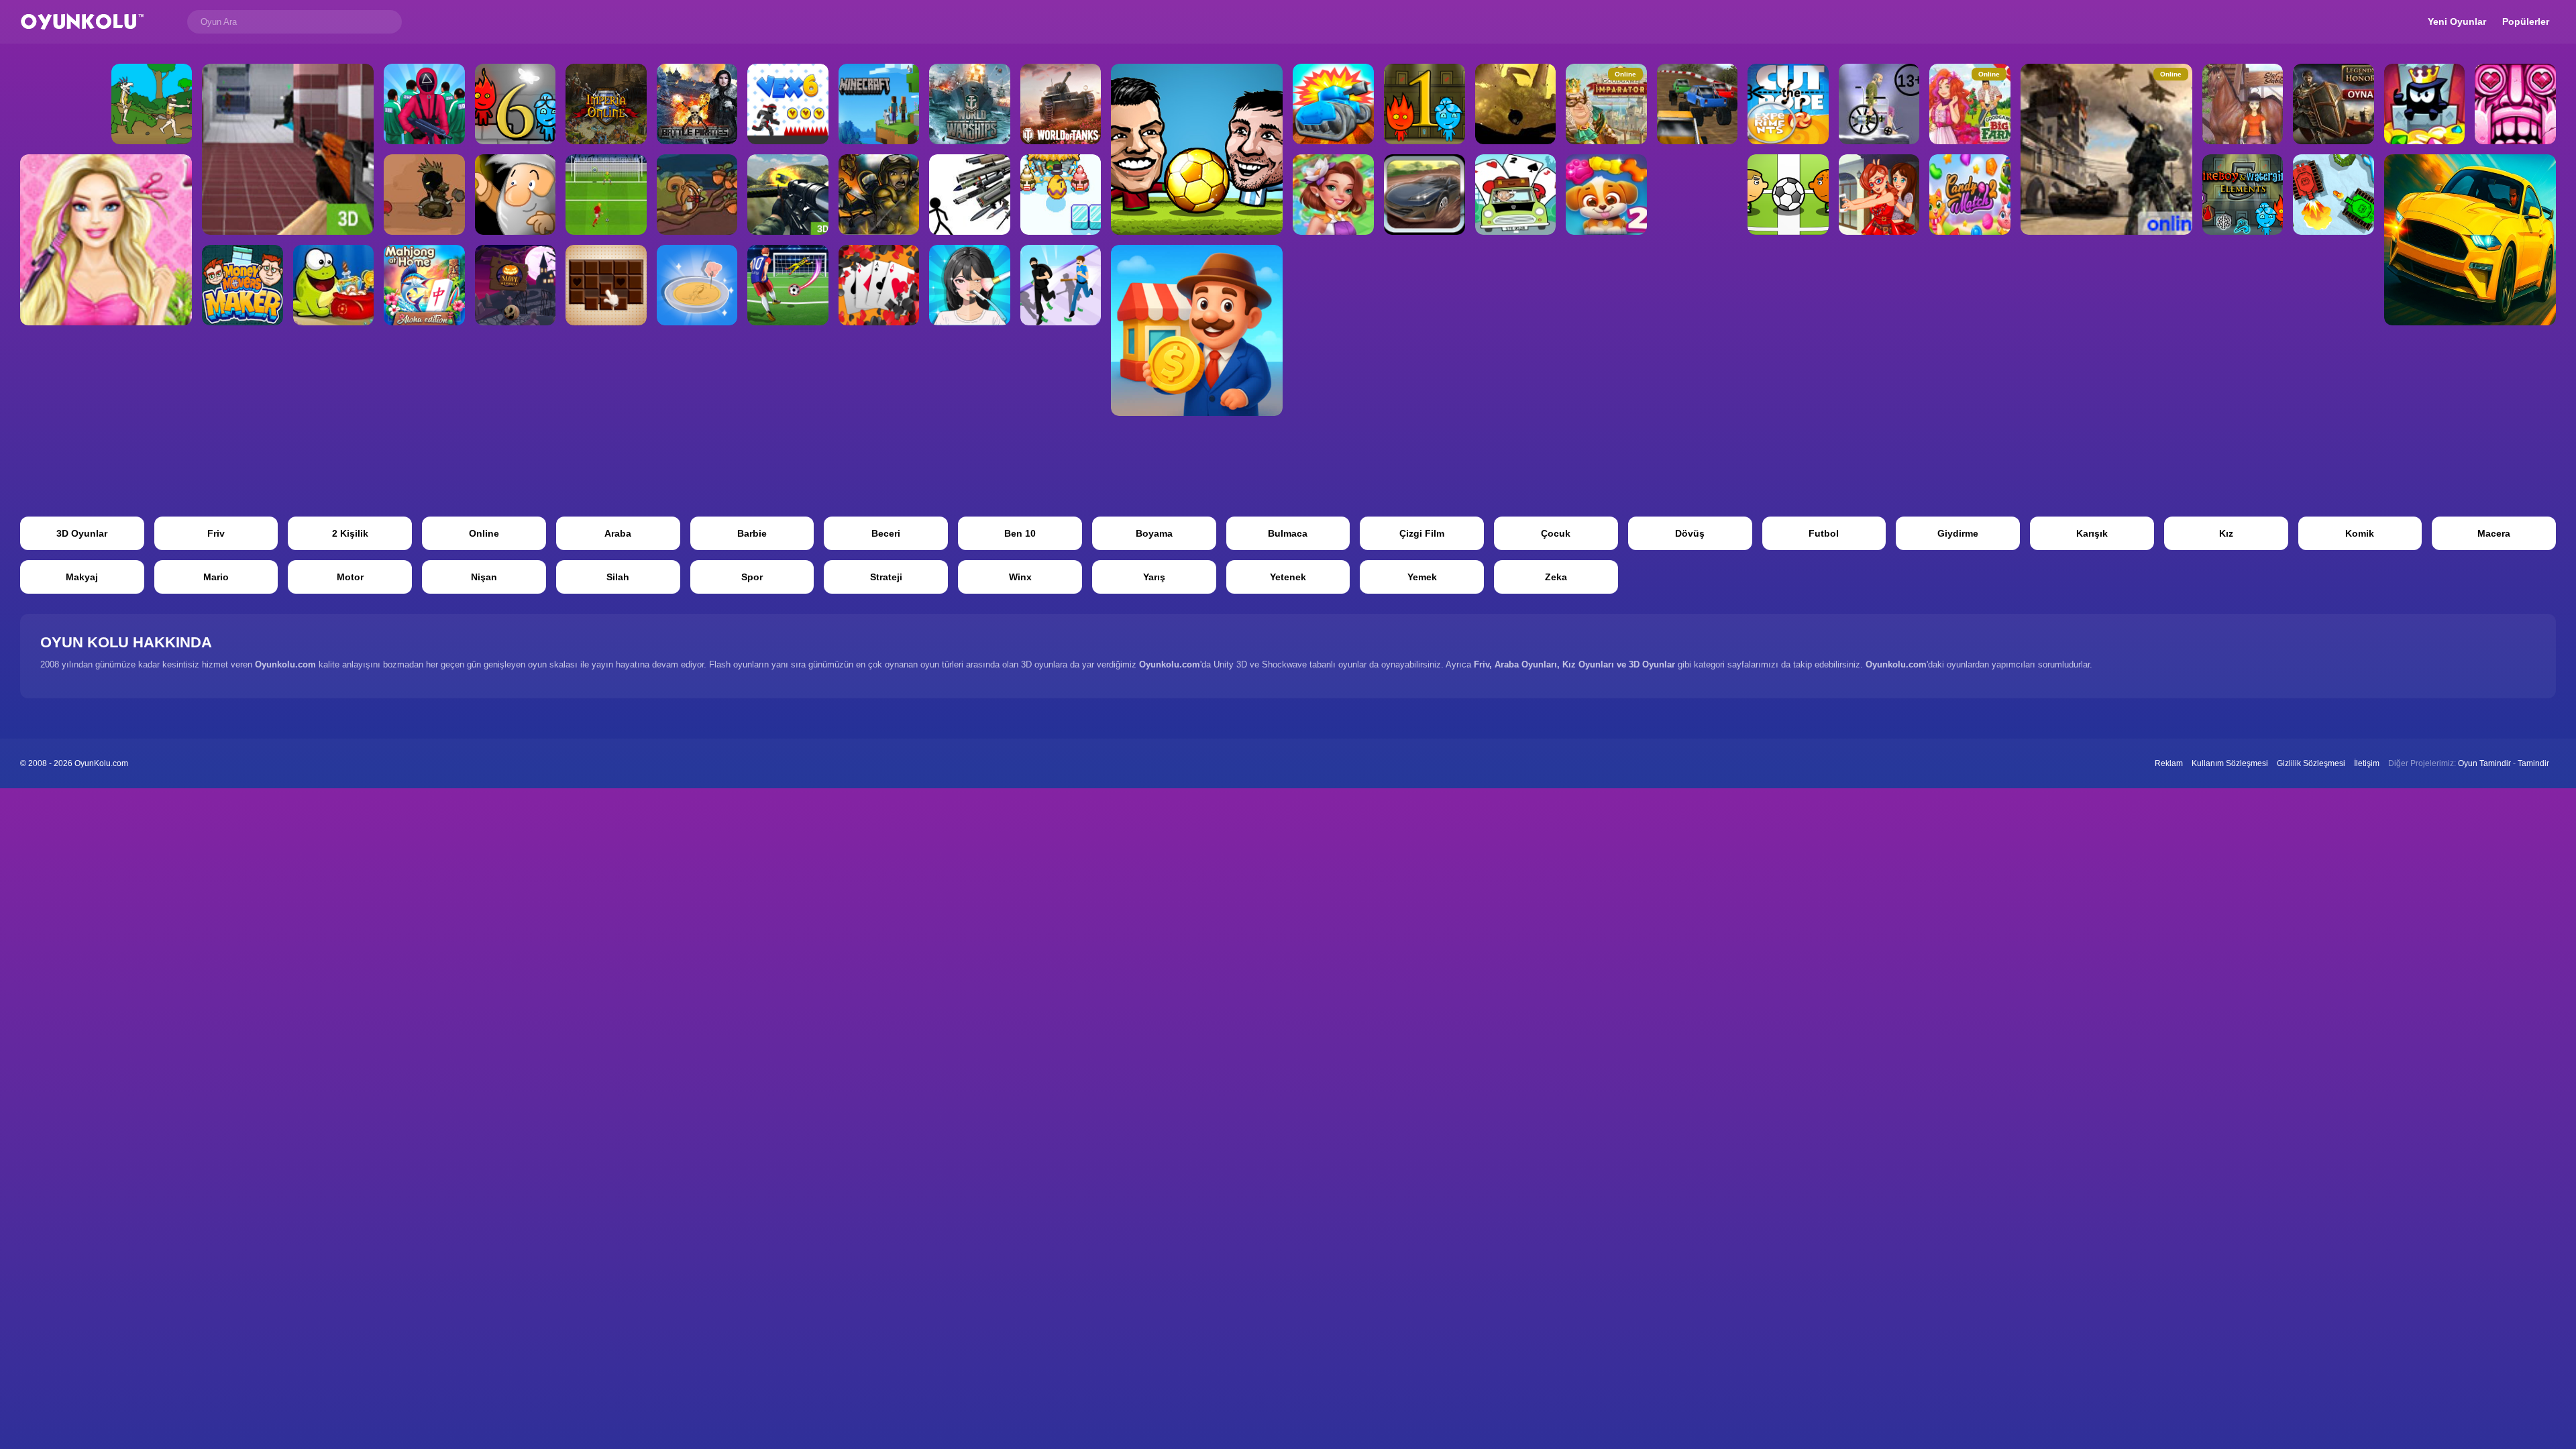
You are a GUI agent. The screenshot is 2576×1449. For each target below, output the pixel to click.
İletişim (2367, 763)
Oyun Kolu (82, 22)
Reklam (2169, 763)
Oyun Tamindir (2484, 763)
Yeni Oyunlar (2457, 21)
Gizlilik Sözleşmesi (2311, 763)
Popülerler (2526, 21)
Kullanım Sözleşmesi (2230, 763)
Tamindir (2533, 763)
